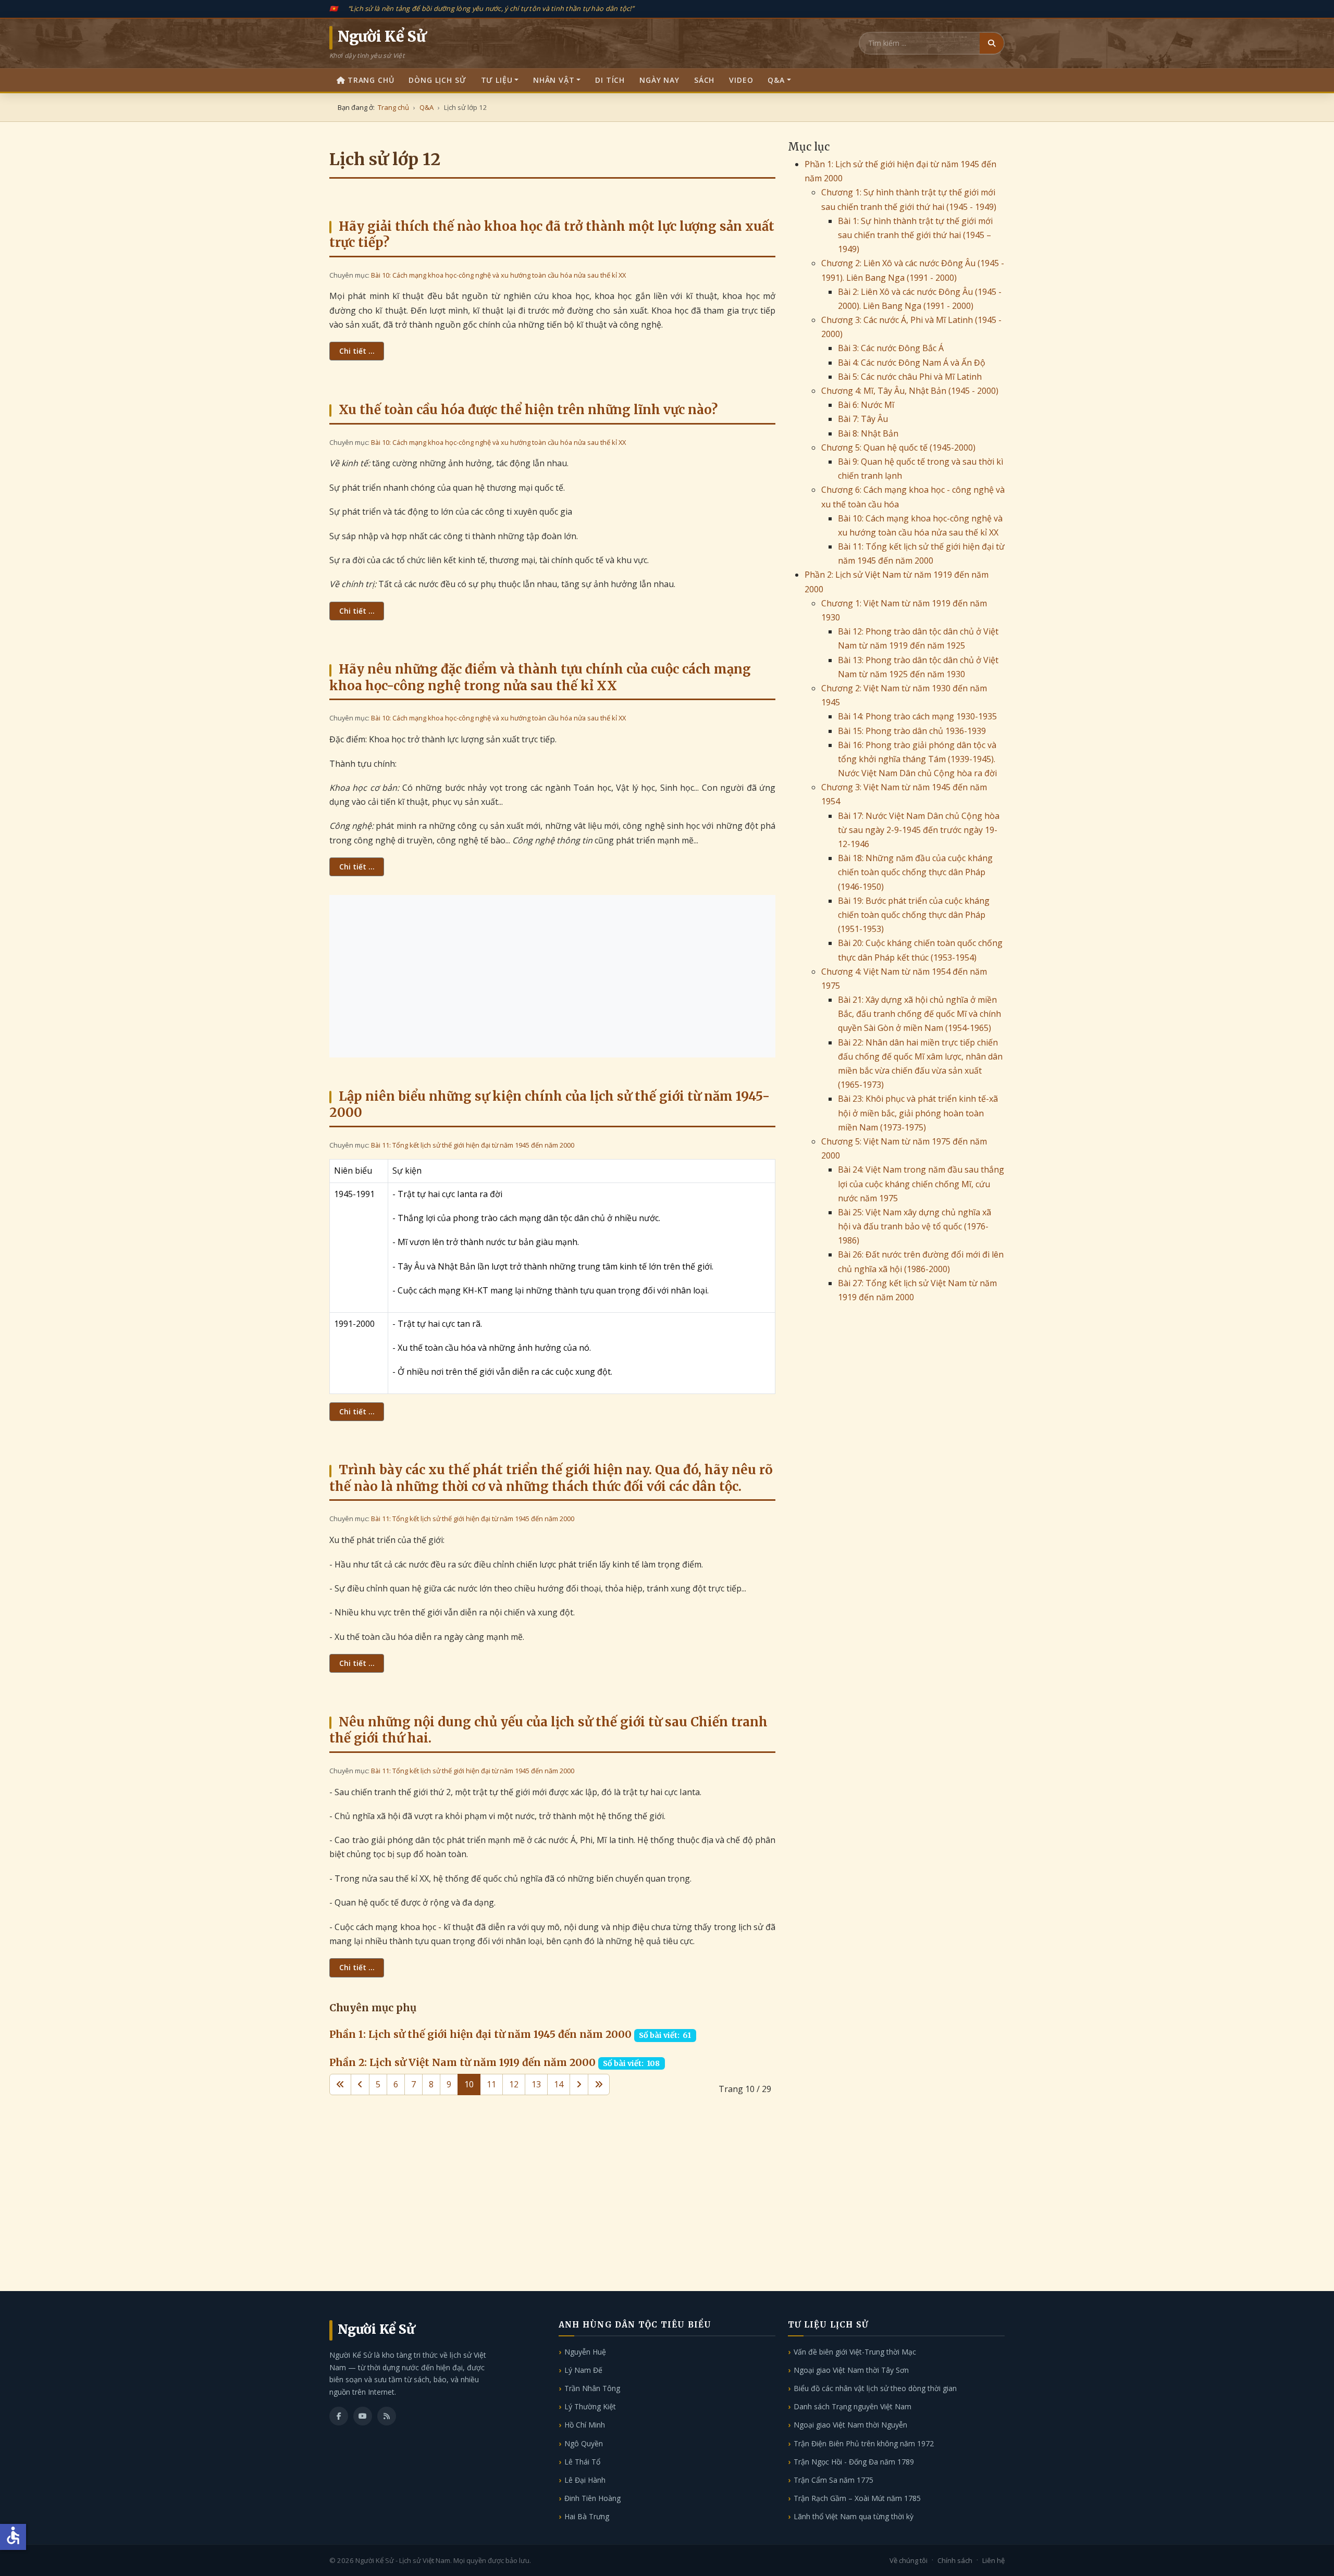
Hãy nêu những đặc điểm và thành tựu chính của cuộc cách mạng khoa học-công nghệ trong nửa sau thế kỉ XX (540, 677)
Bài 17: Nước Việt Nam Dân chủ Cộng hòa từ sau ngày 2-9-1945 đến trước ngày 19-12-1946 (919, 830)
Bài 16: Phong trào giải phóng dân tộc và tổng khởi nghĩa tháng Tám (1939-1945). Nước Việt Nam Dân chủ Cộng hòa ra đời (917, 759)
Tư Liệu (497, 80)
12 (514, 2084)
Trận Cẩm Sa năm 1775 (833, 2480)
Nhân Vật (554, 80)
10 (469, 2084)
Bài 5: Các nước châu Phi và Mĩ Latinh (910, 377)
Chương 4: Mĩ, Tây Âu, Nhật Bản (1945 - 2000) (910, 391)
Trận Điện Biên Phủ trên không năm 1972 (864, 2443)
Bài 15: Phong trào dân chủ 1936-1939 (912, 731)
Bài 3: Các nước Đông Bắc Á (891, 348)
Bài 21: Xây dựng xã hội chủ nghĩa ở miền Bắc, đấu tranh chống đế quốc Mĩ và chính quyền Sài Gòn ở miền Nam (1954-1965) (919, 1014)
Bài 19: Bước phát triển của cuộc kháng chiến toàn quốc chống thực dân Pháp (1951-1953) (914, 915)
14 (559, 2084)
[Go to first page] (340, 2085)
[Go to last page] (599, 2085)
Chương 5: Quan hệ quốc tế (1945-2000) (898, 447)
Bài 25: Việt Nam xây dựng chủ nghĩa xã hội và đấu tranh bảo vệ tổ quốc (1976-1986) (915, 1226)
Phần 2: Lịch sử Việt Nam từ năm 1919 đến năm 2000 (462, 2062)
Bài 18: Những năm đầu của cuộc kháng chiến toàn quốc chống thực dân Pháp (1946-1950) (915, 872)
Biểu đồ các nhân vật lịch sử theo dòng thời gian (875, 2388)
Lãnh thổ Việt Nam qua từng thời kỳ (854, 2516)
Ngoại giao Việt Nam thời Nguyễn (850, 2425)
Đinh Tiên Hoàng (592, 2498)
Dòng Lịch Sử (437, 80)
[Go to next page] (579, 2085)
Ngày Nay (659, 80)
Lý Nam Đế (583, 2370)
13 (536, 2084)
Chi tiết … (357, 351)
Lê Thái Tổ (582, 2462)
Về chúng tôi (909, 2560)
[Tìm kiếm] (992, 43)
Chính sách (955, 2560)
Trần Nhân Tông (592, 2388)
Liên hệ (993, 2560)
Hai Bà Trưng (587, 2516)
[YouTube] (363, 2416)
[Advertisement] (552, 976)
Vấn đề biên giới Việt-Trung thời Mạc (855, 2352)
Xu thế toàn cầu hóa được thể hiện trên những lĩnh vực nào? (528, 410)
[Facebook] (339, 2416)
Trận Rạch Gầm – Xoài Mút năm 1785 (857, 2498)
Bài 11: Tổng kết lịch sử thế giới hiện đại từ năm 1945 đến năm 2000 (473, 1145)
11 (491, 2084)
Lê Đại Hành (585, 2480)
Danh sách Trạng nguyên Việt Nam (853, 2406)
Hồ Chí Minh (585, 2425)
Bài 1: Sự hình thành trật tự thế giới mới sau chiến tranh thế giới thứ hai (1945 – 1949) (915, 235)
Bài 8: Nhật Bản (868, 433)
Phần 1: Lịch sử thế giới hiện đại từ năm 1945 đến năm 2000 (480, 2034)
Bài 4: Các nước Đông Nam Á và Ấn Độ (912, 363)
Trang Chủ (371, 80)
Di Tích (610, 80)
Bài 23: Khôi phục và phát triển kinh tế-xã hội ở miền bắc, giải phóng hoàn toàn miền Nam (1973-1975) (918, 1113)
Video (741, 80)
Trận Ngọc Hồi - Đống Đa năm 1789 (854, 2462)
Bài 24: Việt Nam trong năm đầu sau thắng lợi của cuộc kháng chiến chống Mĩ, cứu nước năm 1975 (921, 1184)
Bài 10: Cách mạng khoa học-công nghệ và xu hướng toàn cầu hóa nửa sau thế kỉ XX (498, 275)
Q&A (776, 80)
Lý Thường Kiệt (590, 2406)
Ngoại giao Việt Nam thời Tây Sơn (851, 2370)
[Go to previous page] (360, 2085)
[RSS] (387, 2416)
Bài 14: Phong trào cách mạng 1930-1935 (917, 716)
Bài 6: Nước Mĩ (866, 405)
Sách (704, 80)
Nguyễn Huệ (585, 2352)
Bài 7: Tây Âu (863, 419)
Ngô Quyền (584, 2443)
